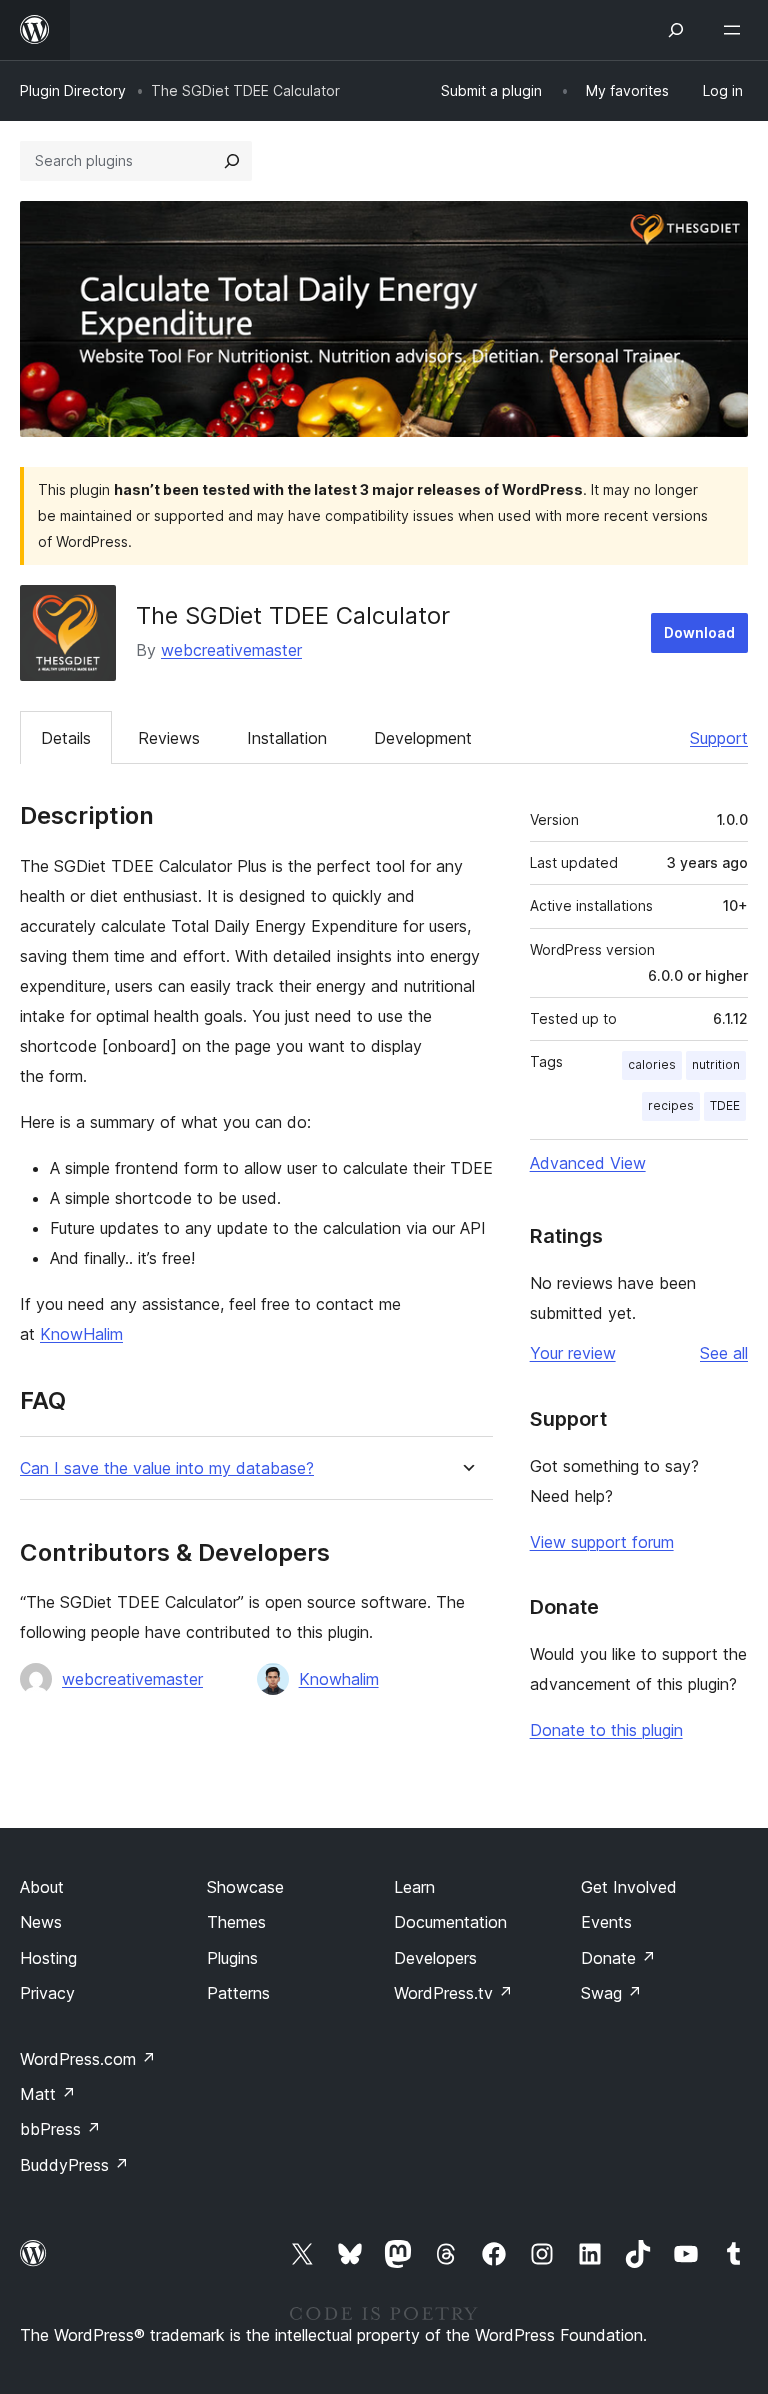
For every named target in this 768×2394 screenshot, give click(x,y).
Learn (414, 1887)
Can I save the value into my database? (167, 1468)
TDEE (725, 1105)
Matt (48, 2094)
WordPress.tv (453, 1993)
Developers (435, 1958)
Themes (236, 1922)
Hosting (48, 1958)
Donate (618, 1958)
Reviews (169, 738)
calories (652, 1064)
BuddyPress (74, 2165)
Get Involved (629, 1887)
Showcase (245, 1887)
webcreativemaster (231, 650)
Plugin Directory (73, 90)
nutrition (716, 1064)
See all (724, 1353)
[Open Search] (676, 30)
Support (719, 738)
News (41, 1922)
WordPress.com (88, 2059)
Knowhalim (339, 1679)
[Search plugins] (232, 161)
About (42, 1887)
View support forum (602, 1542)
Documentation (450, 1922)
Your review (573, 1353)
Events (606, 1922)
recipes (671, 1105)
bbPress (60, 2129)
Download (699, 632)
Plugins (232, 1958)
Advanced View (588, 1163)
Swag (611, 1993)
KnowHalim (81, 1334)
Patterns (238, 1993)
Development (423, 738)
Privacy (47, 1993)
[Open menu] (736, 30)
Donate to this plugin (606, 1730)
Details (66, 738)
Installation (287, 738)
